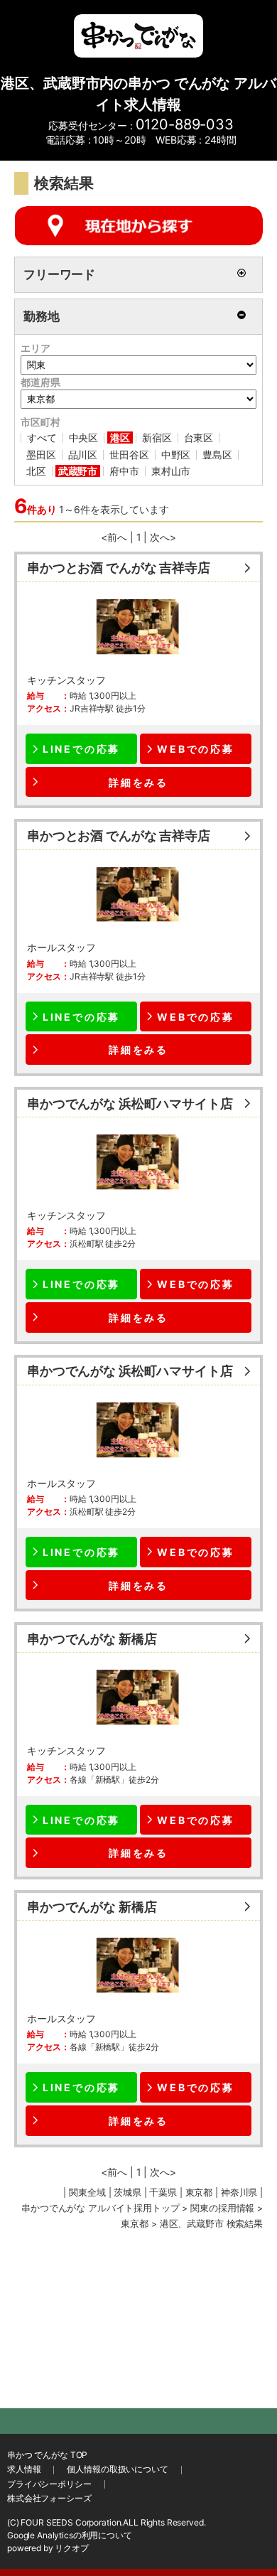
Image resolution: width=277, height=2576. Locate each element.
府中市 (124, 471)
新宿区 (157, 438)
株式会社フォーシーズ (49, 2498)
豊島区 (217, 455)
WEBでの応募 (196, 749)
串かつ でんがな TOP (47, 2455)
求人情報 (24, 2469)
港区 (120, 438)
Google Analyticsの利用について (70, 2535)
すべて (42, 438)
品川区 (83, 455)
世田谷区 (129, 455)
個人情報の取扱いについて (117, 2469)
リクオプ (71, 2548)
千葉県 (163, 2193)
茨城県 (127, 2193)
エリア (36, 348)
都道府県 (40, 382)
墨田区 (41, 455)
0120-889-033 (185, 124)
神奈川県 (239, 2193)
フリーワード (59, 274)
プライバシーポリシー (49, 2484)
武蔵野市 (78, 471)
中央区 (84, 438)
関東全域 (87, 2193)
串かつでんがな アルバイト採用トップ (100, 2208)
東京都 (135, 2224)
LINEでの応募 (81, 749)
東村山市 (171, 471)
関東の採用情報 (222, 2208)
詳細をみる (138, 782)
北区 (36, 471)
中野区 (176, 455)
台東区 (199, 438)
